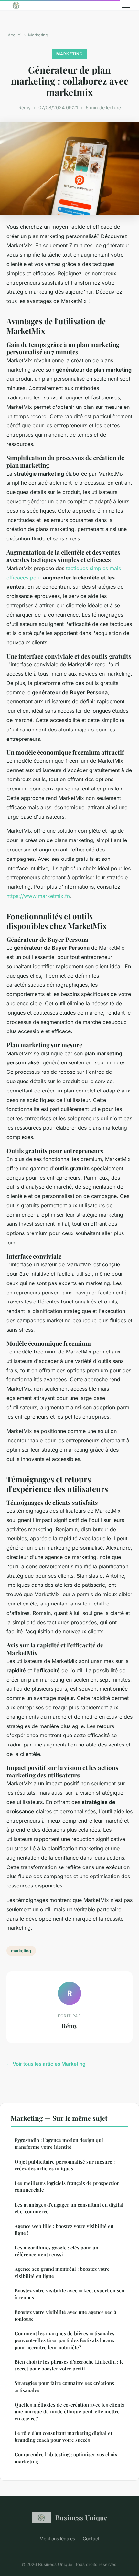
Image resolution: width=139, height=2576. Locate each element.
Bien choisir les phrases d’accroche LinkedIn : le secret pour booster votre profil (69, 2365)
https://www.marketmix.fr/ (38, 896)
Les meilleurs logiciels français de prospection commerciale (67, 2186)
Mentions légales (57, 2538)
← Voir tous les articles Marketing (46, 2064)
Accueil (15, 35)
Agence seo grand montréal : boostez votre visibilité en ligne (62, 2272)
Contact (91, 2538)
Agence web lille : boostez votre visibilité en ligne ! (64, 2229)
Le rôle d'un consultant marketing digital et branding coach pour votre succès (63, 2436)
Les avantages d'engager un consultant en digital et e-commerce (69, 2208)
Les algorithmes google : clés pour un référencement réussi (56, 2251)
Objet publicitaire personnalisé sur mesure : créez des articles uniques (65, 2165)
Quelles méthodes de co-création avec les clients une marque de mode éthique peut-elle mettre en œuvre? (69, 2412)
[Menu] (126, 5)
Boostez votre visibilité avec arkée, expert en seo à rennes (69, 2294)
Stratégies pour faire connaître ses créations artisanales (64, 2386)
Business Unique (81, 2517)
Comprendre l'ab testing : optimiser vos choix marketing (66, 2458)
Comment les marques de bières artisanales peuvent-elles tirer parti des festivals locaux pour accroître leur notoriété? (64, 2340)
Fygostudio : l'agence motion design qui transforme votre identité (59, 2143)
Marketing (38, 35)
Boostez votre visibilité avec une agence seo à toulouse (65, 2315)
